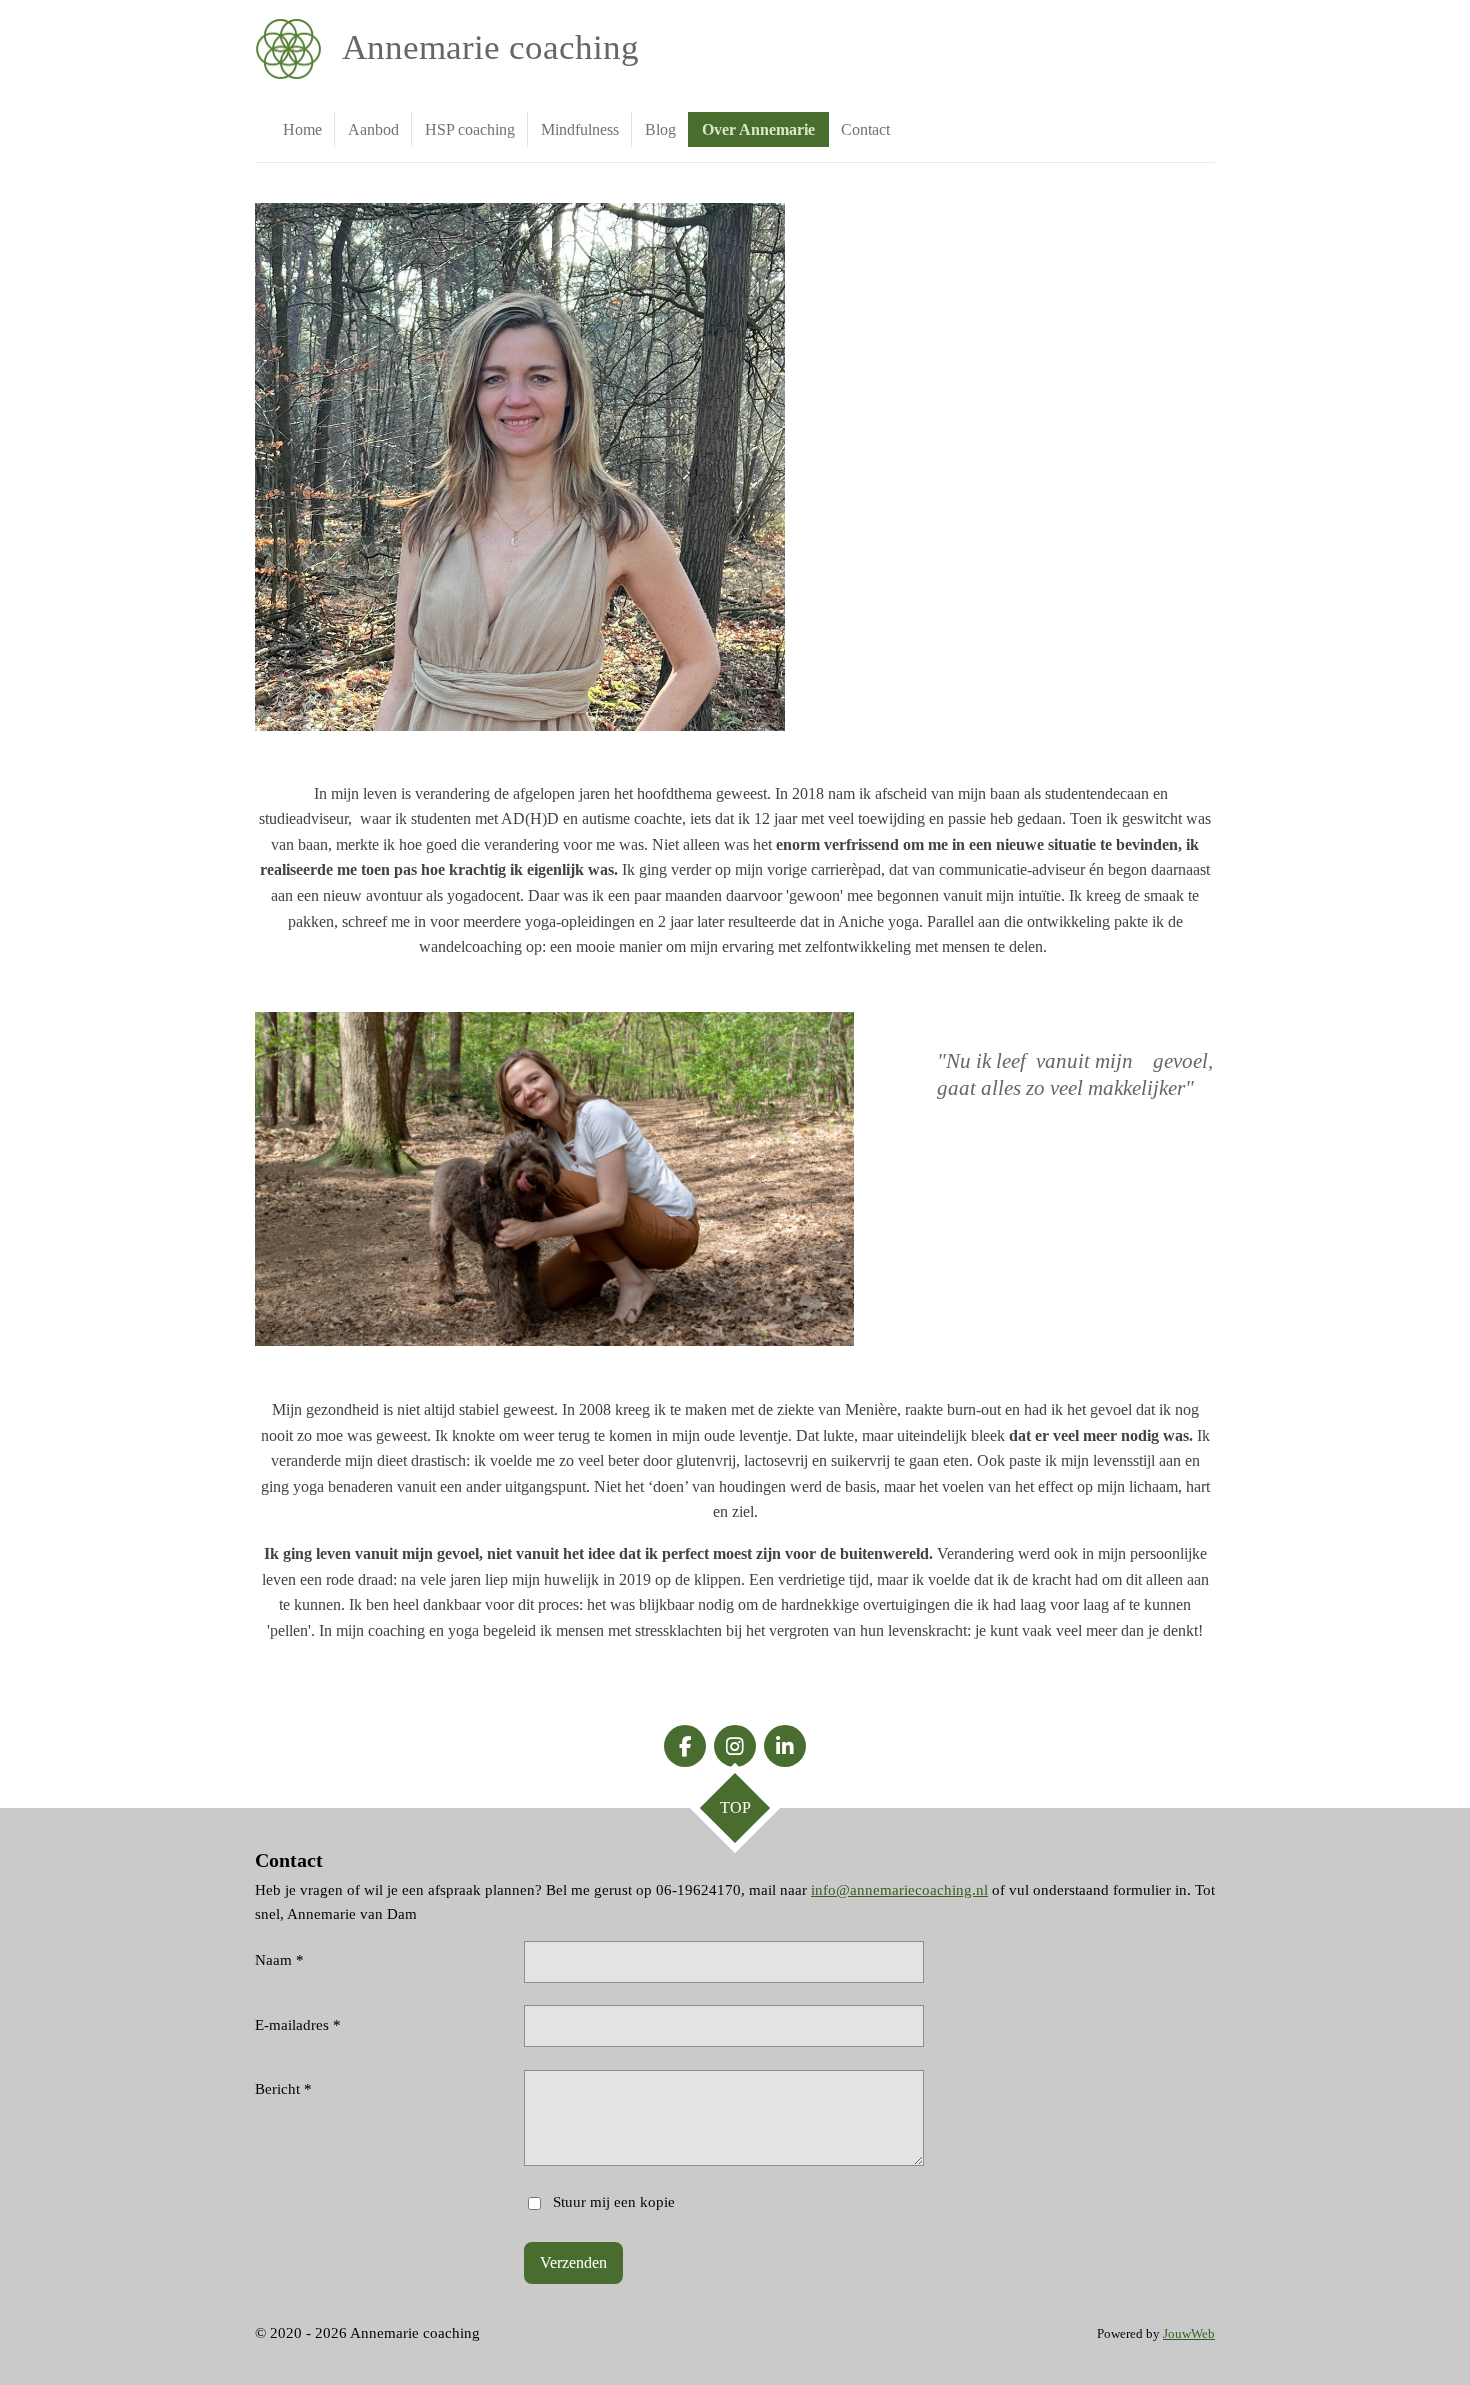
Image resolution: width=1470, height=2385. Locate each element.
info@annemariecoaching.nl (899, 1890)
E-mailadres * (298, 2025)
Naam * (279, 1960)
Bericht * (283, 2089)
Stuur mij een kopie (614, 2202)
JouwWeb (1189, 2334)
